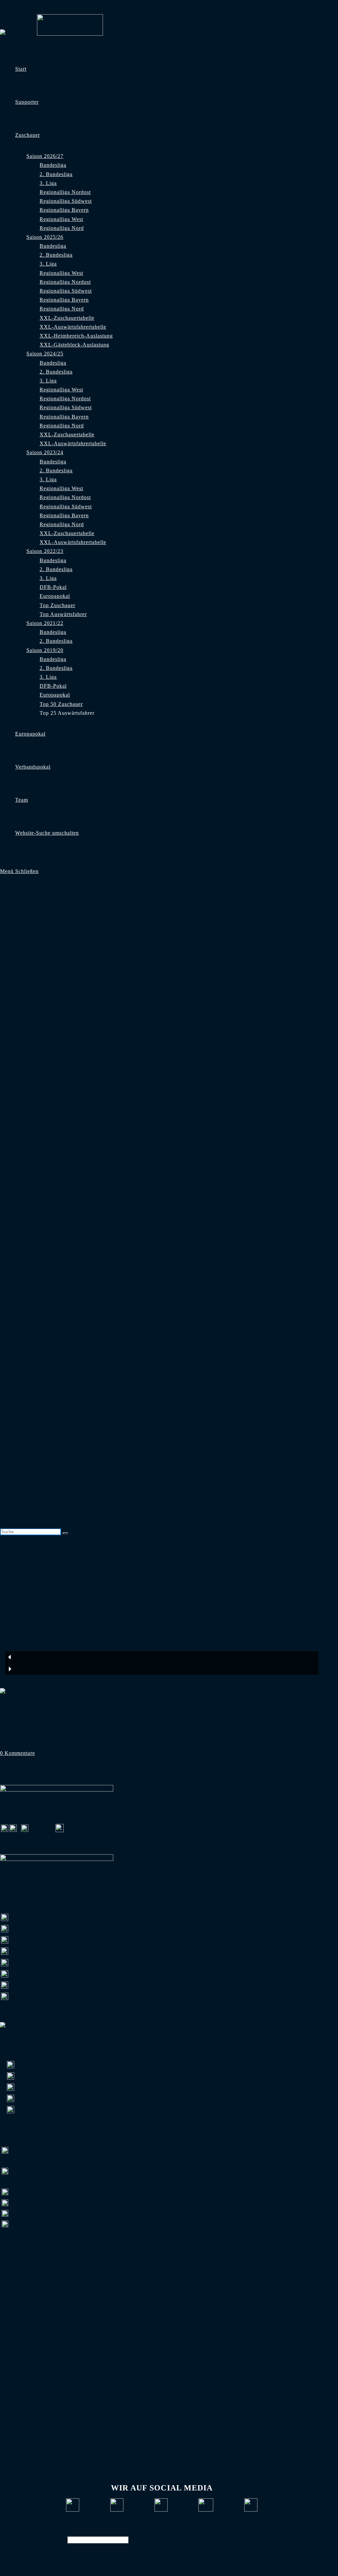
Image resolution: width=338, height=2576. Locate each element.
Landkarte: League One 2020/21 (47, 1716)
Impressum (131, 2529)
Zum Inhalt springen (24, 4)
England (10, 1702)
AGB (212, 2529)
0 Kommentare (17, 1753)
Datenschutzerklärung (175, 2529)
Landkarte (37, 1702)
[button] (162, 1657)
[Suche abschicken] (65, 1533)
